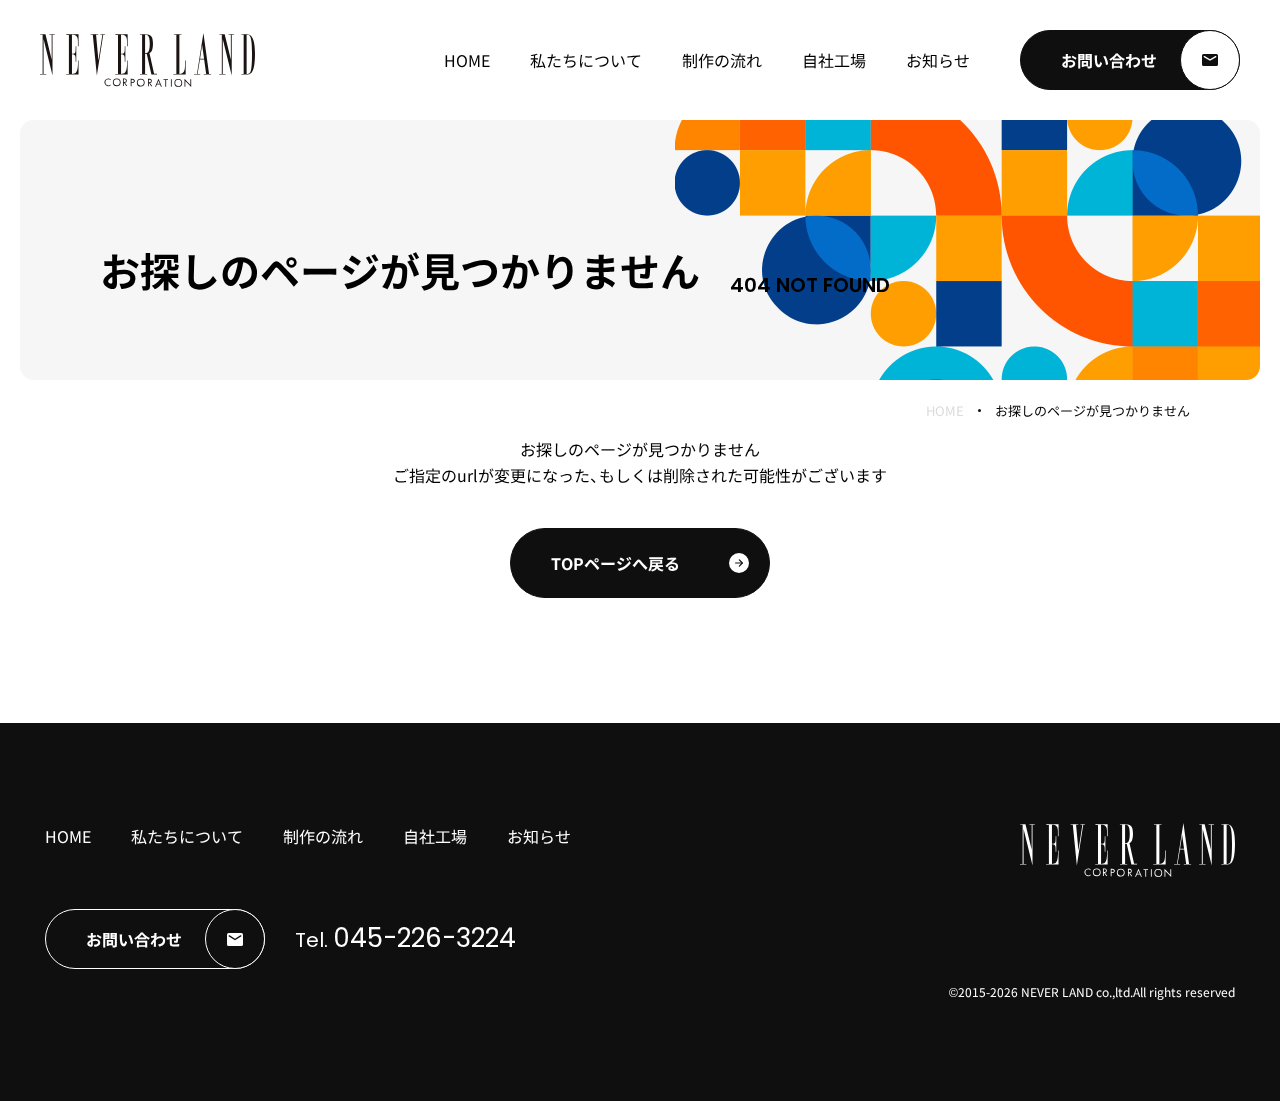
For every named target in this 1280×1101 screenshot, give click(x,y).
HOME (945, 410)
